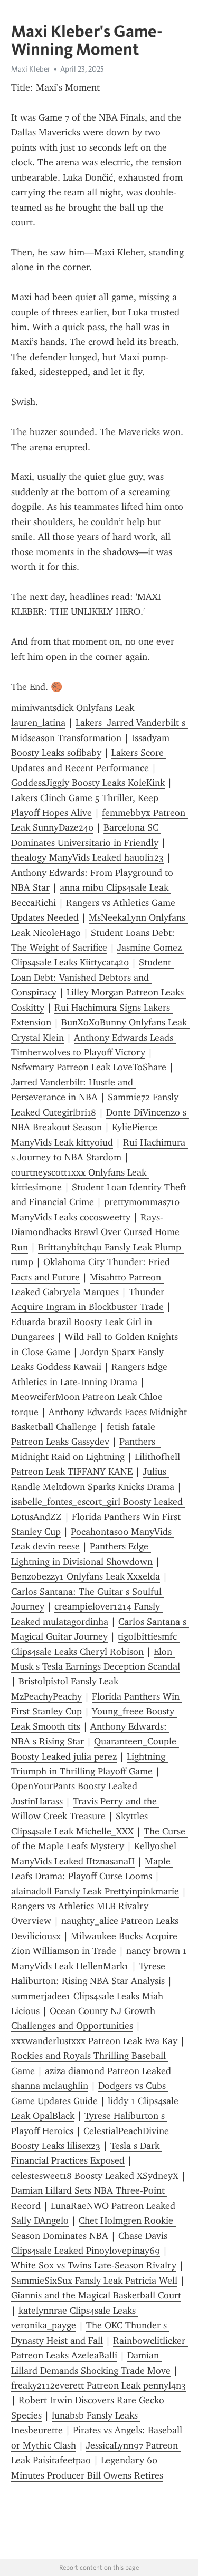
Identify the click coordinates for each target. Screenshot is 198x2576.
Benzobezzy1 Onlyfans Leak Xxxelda (86, 1576)
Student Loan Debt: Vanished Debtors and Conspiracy (92, 977)
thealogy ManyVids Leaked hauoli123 (87, 857)
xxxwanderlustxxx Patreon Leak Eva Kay (94, 2041)
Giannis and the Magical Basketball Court (96, 2295)
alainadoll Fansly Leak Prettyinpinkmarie (95, 1891)
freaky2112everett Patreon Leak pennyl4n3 (98, 2385)
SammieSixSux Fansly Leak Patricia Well (94, 2281)
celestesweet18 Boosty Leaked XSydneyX (95, 2176)
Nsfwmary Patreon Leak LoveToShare (89, 1067)
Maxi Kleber (31, 69)
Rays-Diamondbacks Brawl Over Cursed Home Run (97, 1232)
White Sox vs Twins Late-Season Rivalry (94, 2265)
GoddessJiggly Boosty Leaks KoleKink (88, 783)
